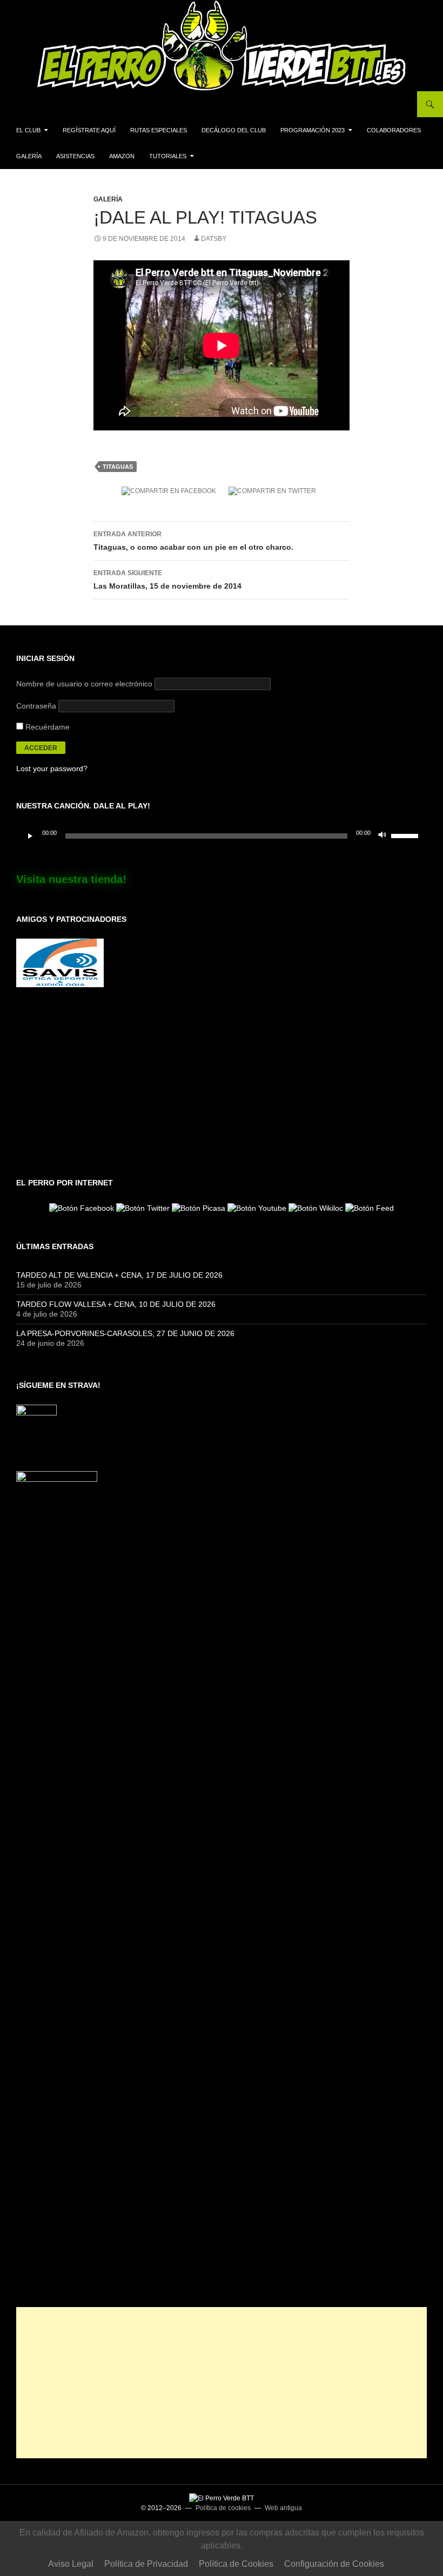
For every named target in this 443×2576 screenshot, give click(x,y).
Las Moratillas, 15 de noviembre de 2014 (167, 580)
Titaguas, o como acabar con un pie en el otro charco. (193, 541)
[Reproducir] (30, 836)
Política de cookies (223, 2508)
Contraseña (36, 706)
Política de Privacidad (146, 2564)
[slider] (406, 835)
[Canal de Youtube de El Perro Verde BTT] (257, 1207)
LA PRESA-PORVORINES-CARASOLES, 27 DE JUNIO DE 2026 (125, 1333)
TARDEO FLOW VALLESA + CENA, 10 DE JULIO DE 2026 (116, 1304)
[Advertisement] (222, 2383)
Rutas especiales (159, 130)
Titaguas (118, 467)
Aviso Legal (71, 2564)
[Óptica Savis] (60, 962)
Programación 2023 (313, 130)
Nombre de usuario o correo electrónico (84, 684)
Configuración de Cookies (334, 2564)
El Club (28, 130)
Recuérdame (46, 727)
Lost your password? (52, 768)
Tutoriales (168, 156)
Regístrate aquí (89, 130)
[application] (222, 836)
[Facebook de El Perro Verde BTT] (82, 1207)
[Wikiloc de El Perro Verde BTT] (316, 1207)
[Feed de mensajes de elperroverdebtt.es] (370, 1207)
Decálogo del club (234, 130)
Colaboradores (394, 130)
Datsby (214, 239)
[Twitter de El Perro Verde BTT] (143, 1207)
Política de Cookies (236, 2564)
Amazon (122, 156)
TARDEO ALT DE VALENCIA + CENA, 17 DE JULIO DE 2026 (119, 1275)
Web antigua (283, 2508)
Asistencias (75, 156)
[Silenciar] (382, 836)
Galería (29, 156)
